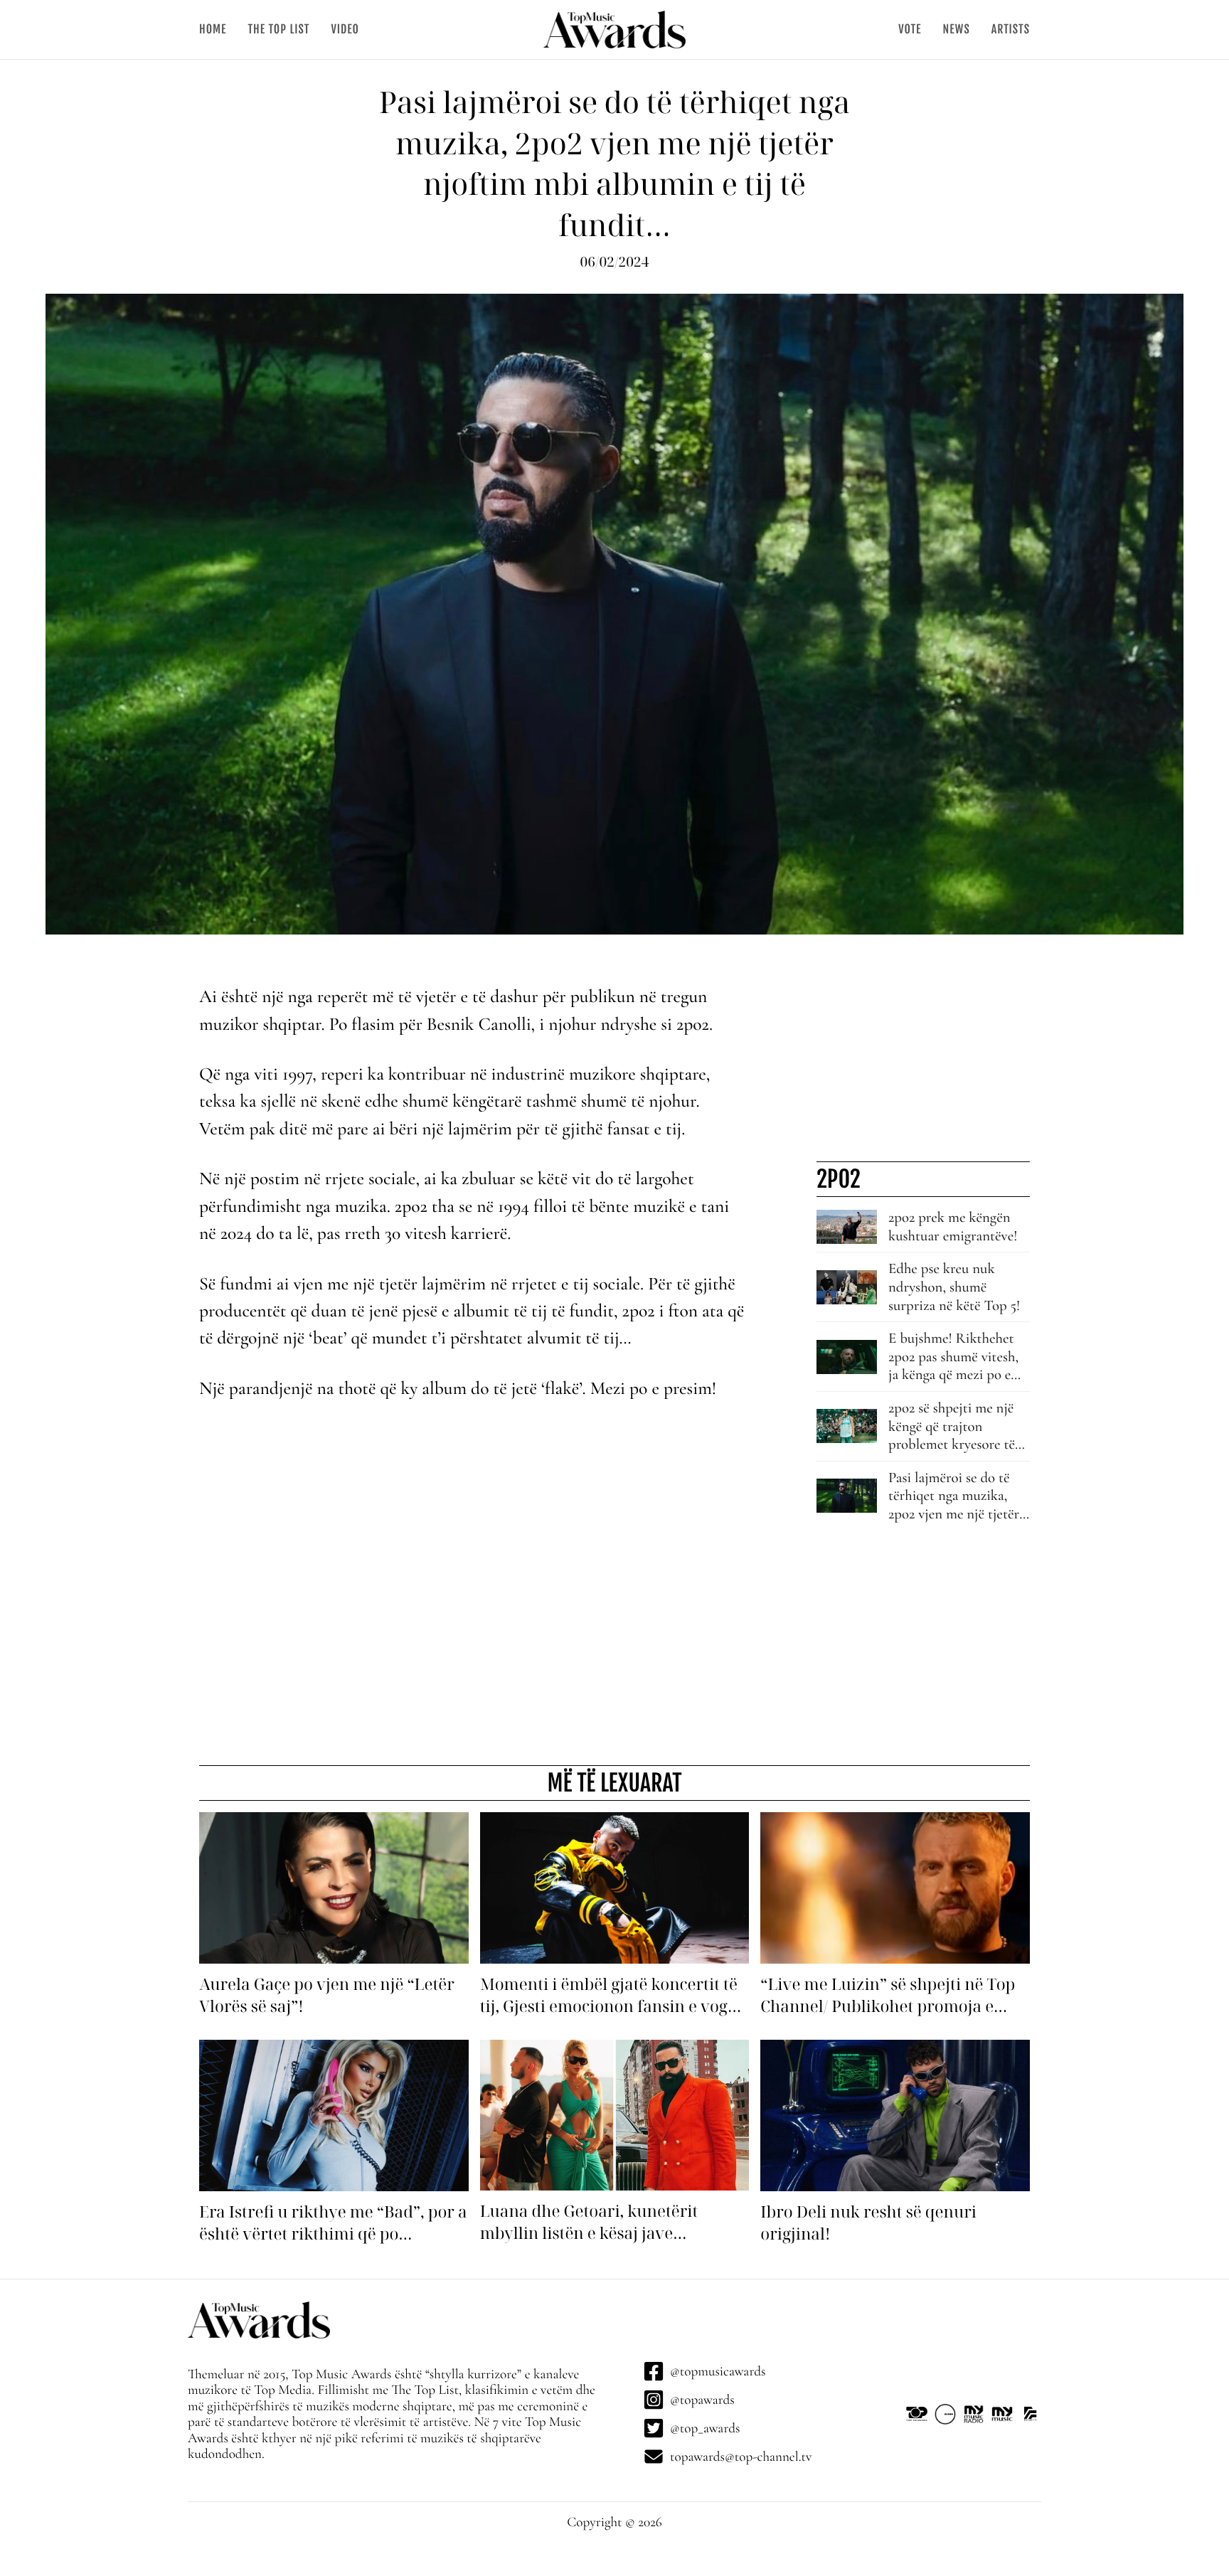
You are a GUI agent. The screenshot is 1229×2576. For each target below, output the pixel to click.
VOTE (910, 29)
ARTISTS (1011, 29)
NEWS (956, 29)
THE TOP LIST (278, 29)
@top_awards (705, 2428)
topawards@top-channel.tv (741, 2457)
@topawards (702, 2400)
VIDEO (345, 29)
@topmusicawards (718, 2371)
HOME (213, 29)
